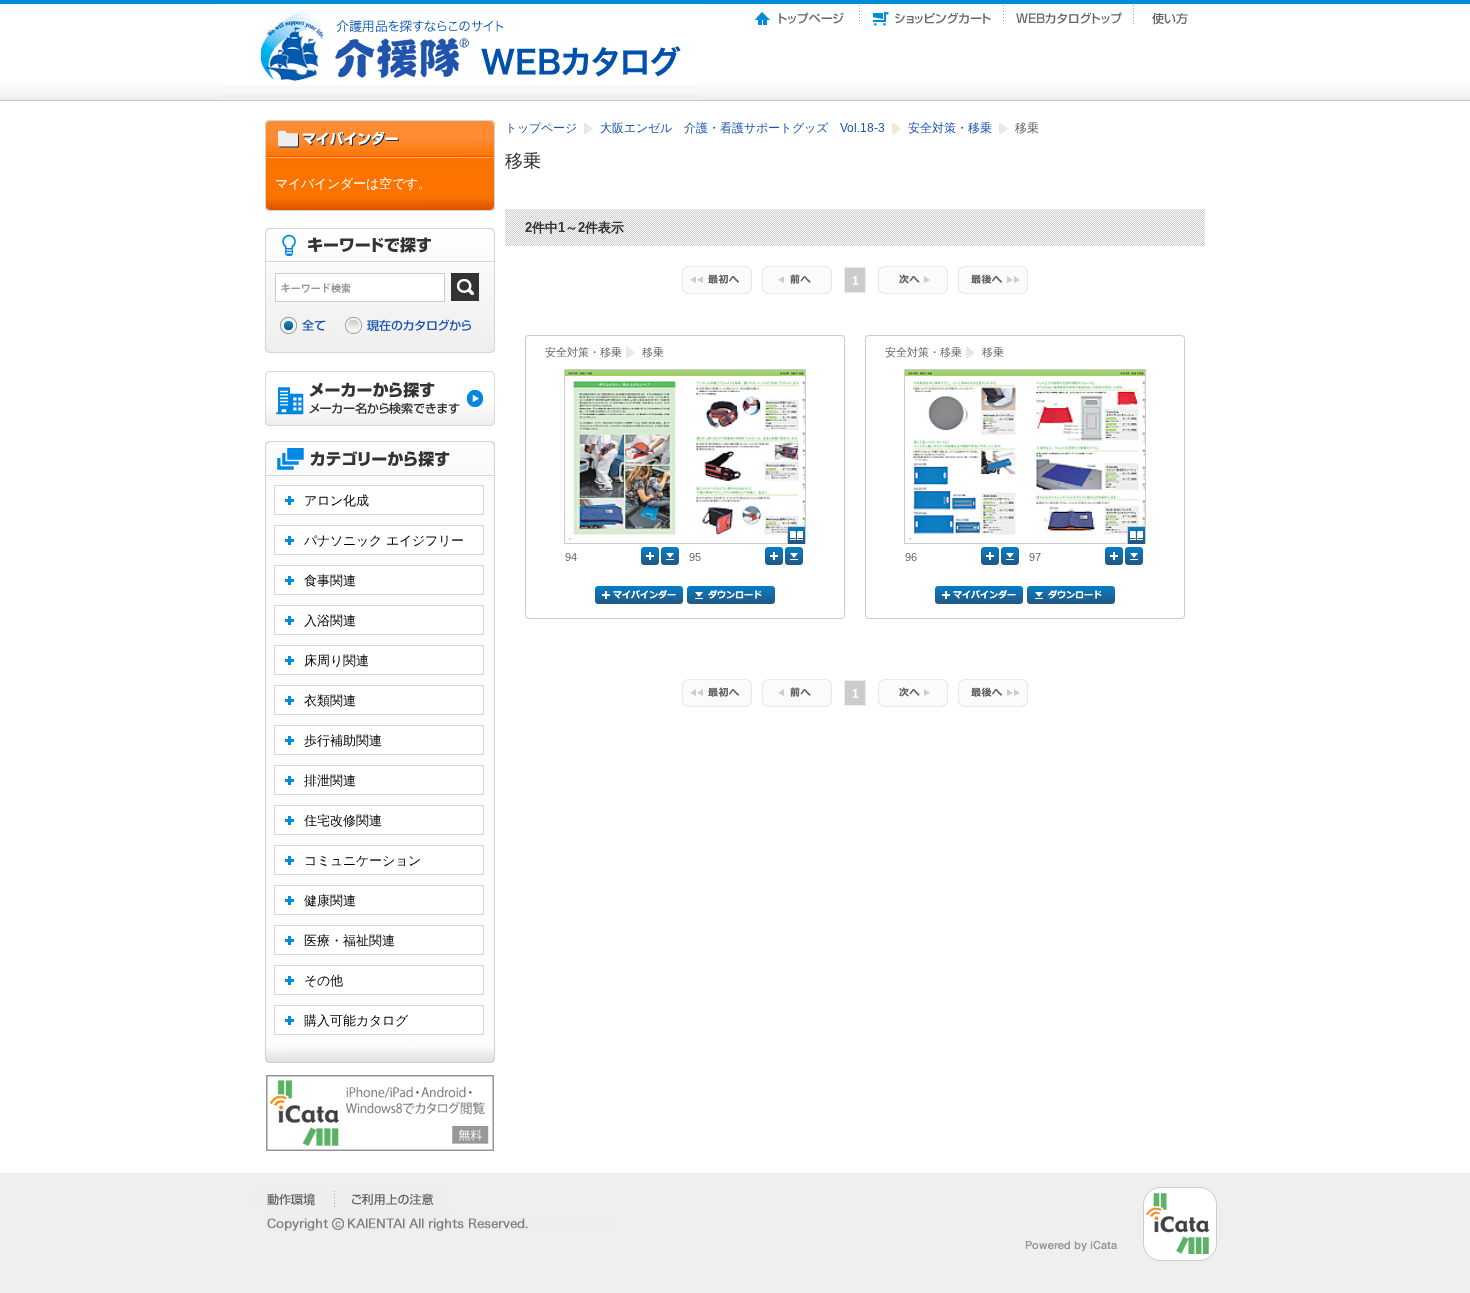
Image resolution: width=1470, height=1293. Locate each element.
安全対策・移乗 (951, 128)
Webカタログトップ (1069, 13)
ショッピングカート (932, 13)
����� (292, 1199)
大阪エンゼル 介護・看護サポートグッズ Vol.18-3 (744, 128)
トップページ (801, 13)
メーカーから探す (380, 400)
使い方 (1172, 13)
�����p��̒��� (392, 1199)
